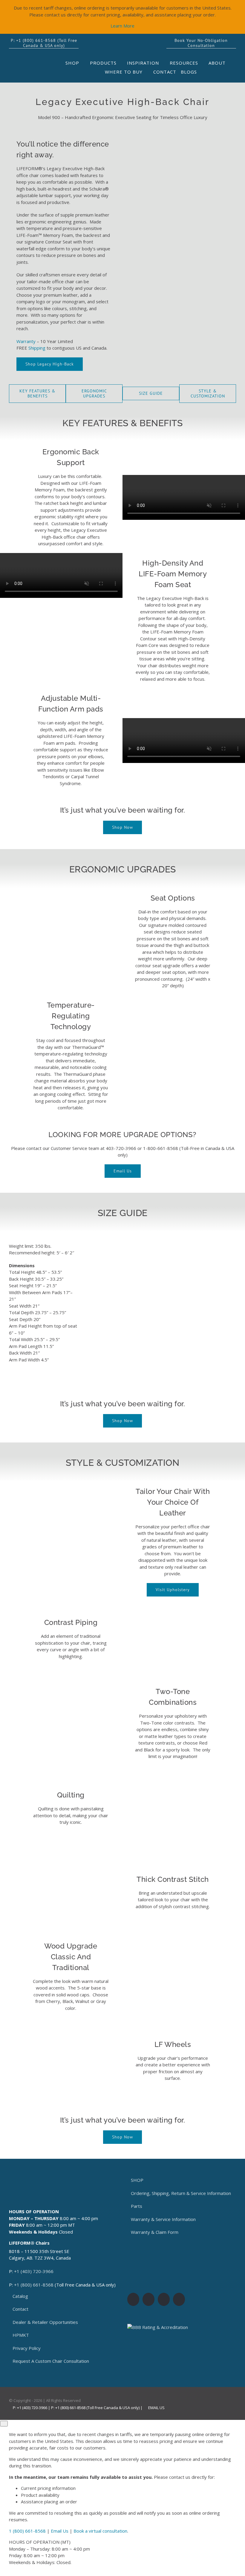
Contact (20, 2309)
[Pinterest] (179, 2299)
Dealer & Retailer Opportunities (45, 2322)
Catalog (20, 2296)
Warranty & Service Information (163, 2219)
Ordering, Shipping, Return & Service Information (181, 2193)
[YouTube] (164, 2299)
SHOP (137, 2180)
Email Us (156, 2408)
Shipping (37, 348)
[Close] (4, 2424)
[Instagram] (148, 2299)
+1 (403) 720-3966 (34, 2271)
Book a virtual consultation (100, 2531)
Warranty (26, 341)
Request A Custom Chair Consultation (51, 2361)
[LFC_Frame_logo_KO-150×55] (36, 61)
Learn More (122, 26)
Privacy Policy (27, 2348)
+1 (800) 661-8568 (34, 2285)
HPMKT (21, 2335)
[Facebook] (133, 2299)
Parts (137, 2206)
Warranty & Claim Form (155, 2232)
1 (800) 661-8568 (27, 2531)
